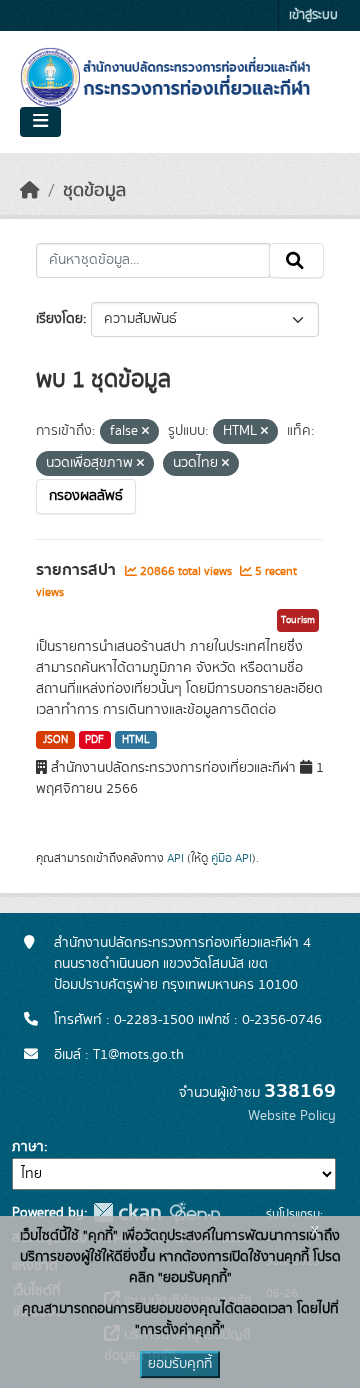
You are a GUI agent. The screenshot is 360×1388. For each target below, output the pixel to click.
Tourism (298, 620)
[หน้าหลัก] (30, 191)
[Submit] (296, 261)
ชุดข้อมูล (94, 191)
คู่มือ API (231, 858)
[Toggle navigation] (40, 122)
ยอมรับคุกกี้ (180, 1364)
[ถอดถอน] (145, 432)
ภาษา (28, 1147)
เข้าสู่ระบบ (313, 15)
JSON (55, 740)
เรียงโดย (59, 319)
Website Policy (292, 1116)
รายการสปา (78, 570)
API (175, 858)
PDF (94, 740)
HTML (136, 740)
